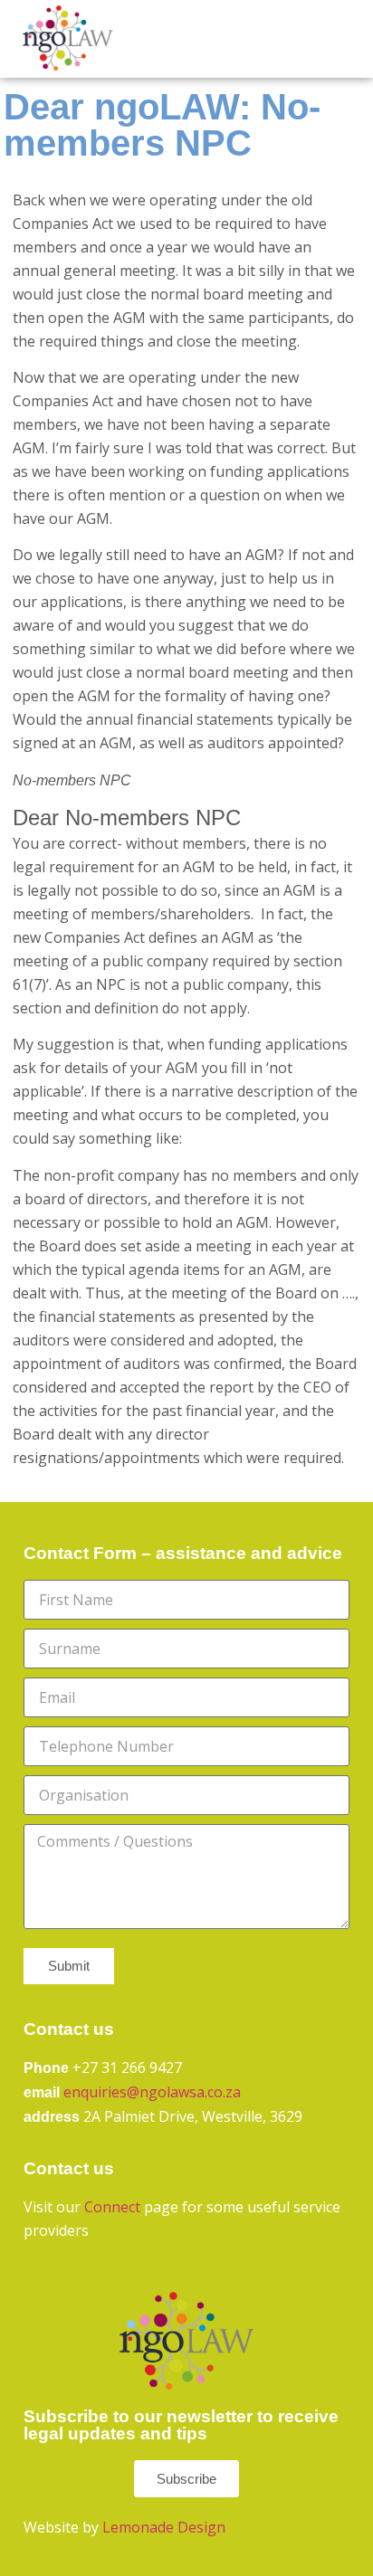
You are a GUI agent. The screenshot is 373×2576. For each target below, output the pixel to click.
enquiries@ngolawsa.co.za (152, 2092)
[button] (320, 38)
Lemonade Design (164, 2527)
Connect (112, 2207)
